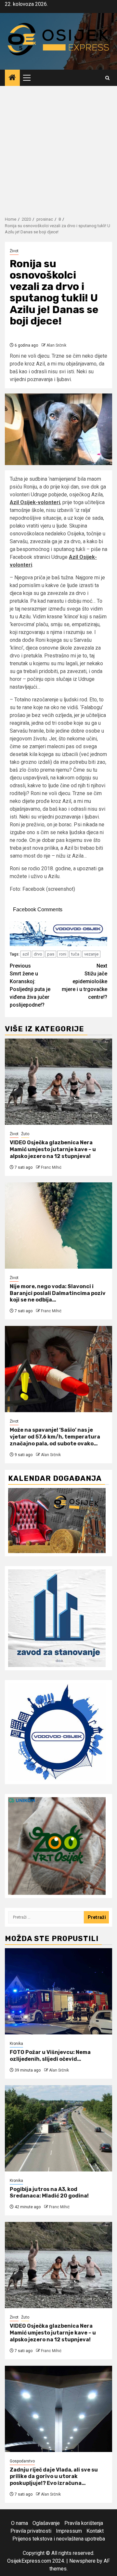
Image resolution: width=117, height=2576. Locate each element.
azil (26, 954)
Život (14, 251)
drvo (38, 954)
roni (63, 954)
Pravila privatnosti (31, 2531)
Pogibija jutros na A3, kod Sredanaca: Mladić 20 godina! (49, 2193)
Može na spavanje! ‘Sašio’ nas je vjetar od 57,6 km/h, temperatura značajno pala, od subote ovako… (55, 1437)
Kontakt (95, 2531)
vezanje (91, 954)
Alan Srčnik (56, 345)
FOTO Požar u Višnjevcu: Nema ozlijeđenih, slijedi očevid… (50, 2056)
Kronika (16, 2044)
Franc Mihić (51, 1167)
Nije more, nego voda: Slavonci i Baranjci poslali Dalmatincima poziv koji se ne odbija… (58, 1293)
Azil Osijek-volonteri (35, 502)
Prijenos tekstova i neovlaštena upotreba (59, 2539)
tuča (75, 954)
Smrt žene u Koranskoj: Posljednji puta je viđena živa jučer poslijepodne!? (30, 985)
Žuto (25, 1134)
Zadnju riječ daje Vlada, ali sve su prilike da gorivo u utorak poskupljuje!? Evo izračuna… (54, 2477)
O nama (19, 2523)
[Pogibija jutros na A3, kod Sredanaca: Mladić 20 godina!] (58, 2128)
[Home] (12, 78)
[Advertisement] (58, 148)
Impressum (69, 2531)
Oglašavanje (46, 2523)
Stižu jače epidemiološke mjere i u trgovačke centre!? (84, 981)
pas (51, 954)
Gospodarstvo (22, 2461)
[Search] (107, 78)
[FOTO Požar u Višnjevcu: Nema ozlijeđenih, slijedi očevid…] (58, 1991)
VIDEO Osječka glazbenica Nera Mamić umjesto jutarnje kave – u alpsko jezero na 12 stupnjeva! (53, 1149)
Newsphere (82, 2561)
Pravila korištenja (84, 2523)
